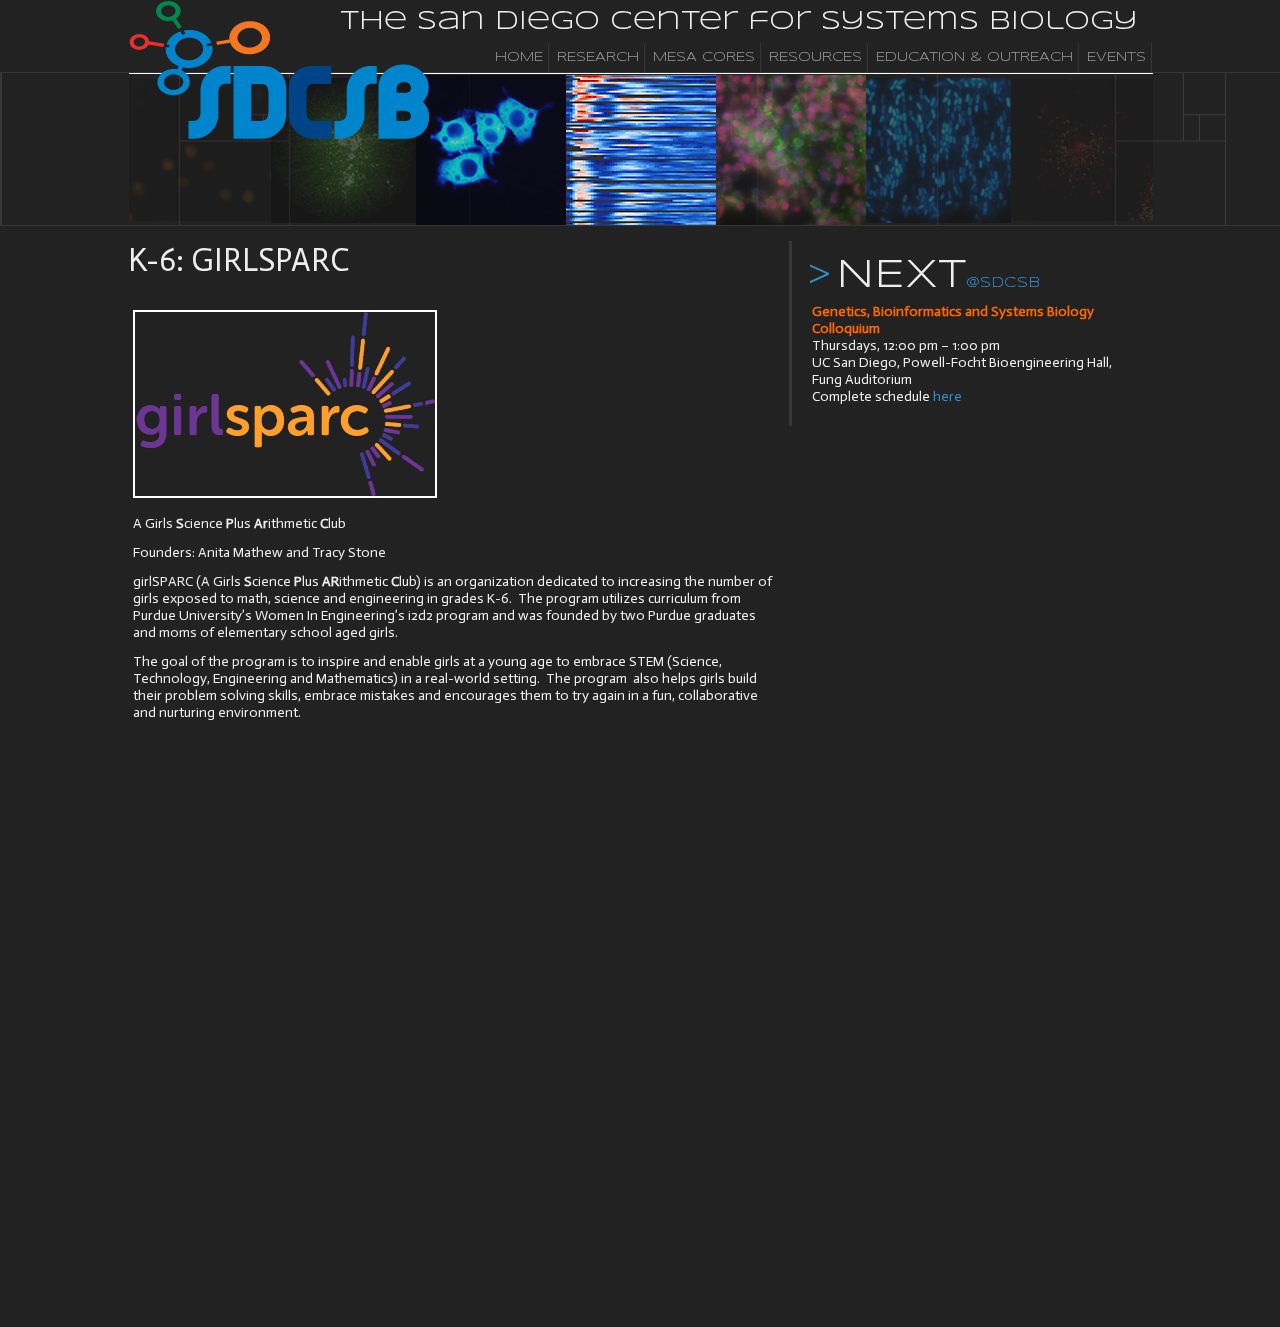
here (947, 396)
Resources (815, 57)
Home (519, 57)
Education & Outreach (974, 57)
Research (598, 57)
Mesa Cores (704, 57)
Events (1116, 57)
